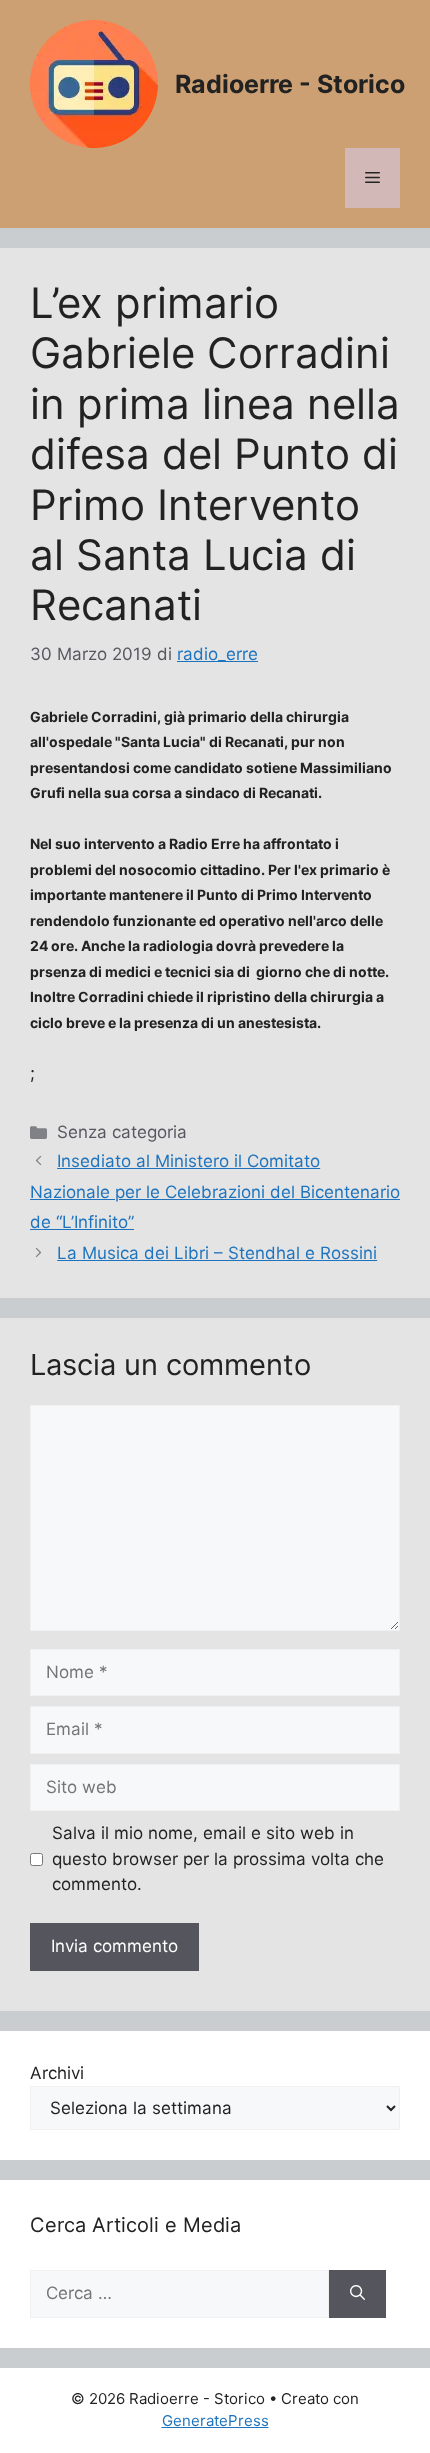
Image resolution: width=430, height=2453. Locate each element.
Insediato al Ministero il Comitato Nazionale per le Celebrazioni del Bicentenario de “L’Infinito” (215, 1191)
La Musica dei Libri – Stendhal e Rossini (217, 1253)
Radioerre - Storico (290, 84)
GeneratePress (215, 2420)
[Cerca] (357, 2294)
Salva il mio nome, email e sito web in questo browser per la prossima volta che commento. (218, 1858)
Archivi (57, 2073)
